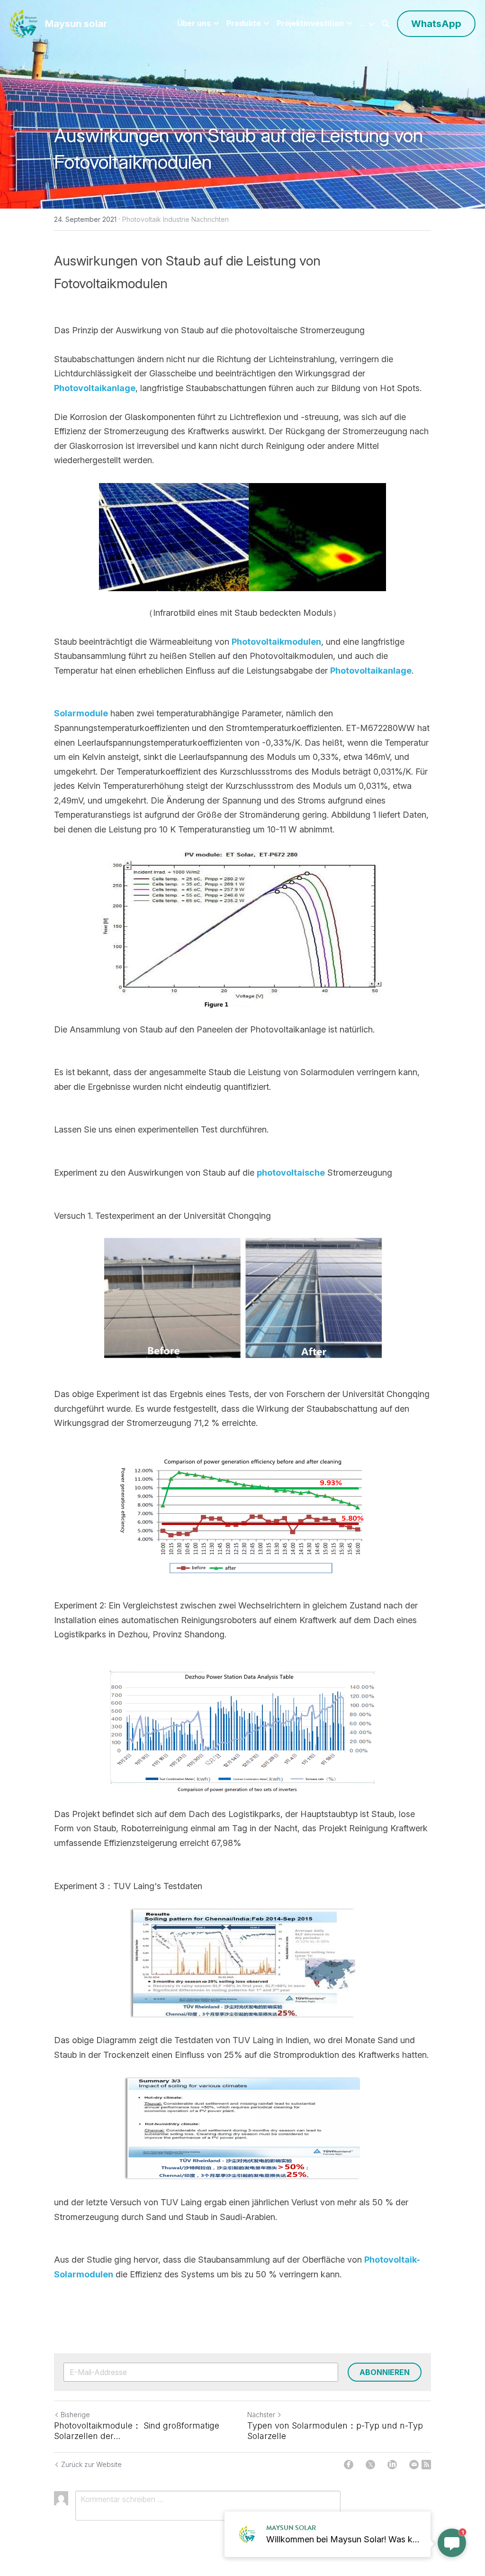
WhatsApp (436, 24)
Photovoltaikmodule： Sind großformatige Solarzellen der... (137, 2431)
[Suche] (386, 24)
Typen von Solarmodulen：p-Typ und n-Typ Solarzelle (335, 2431)
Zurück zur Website (91, 2464)
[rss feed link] (426, 2465)
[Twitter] (370, 2465)
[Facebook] (349, 2465)
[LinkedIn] (392, 2465)
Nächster (261, 2415)
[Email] (414, 2465)
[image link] (23, 23)
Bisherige (75, 2415)
